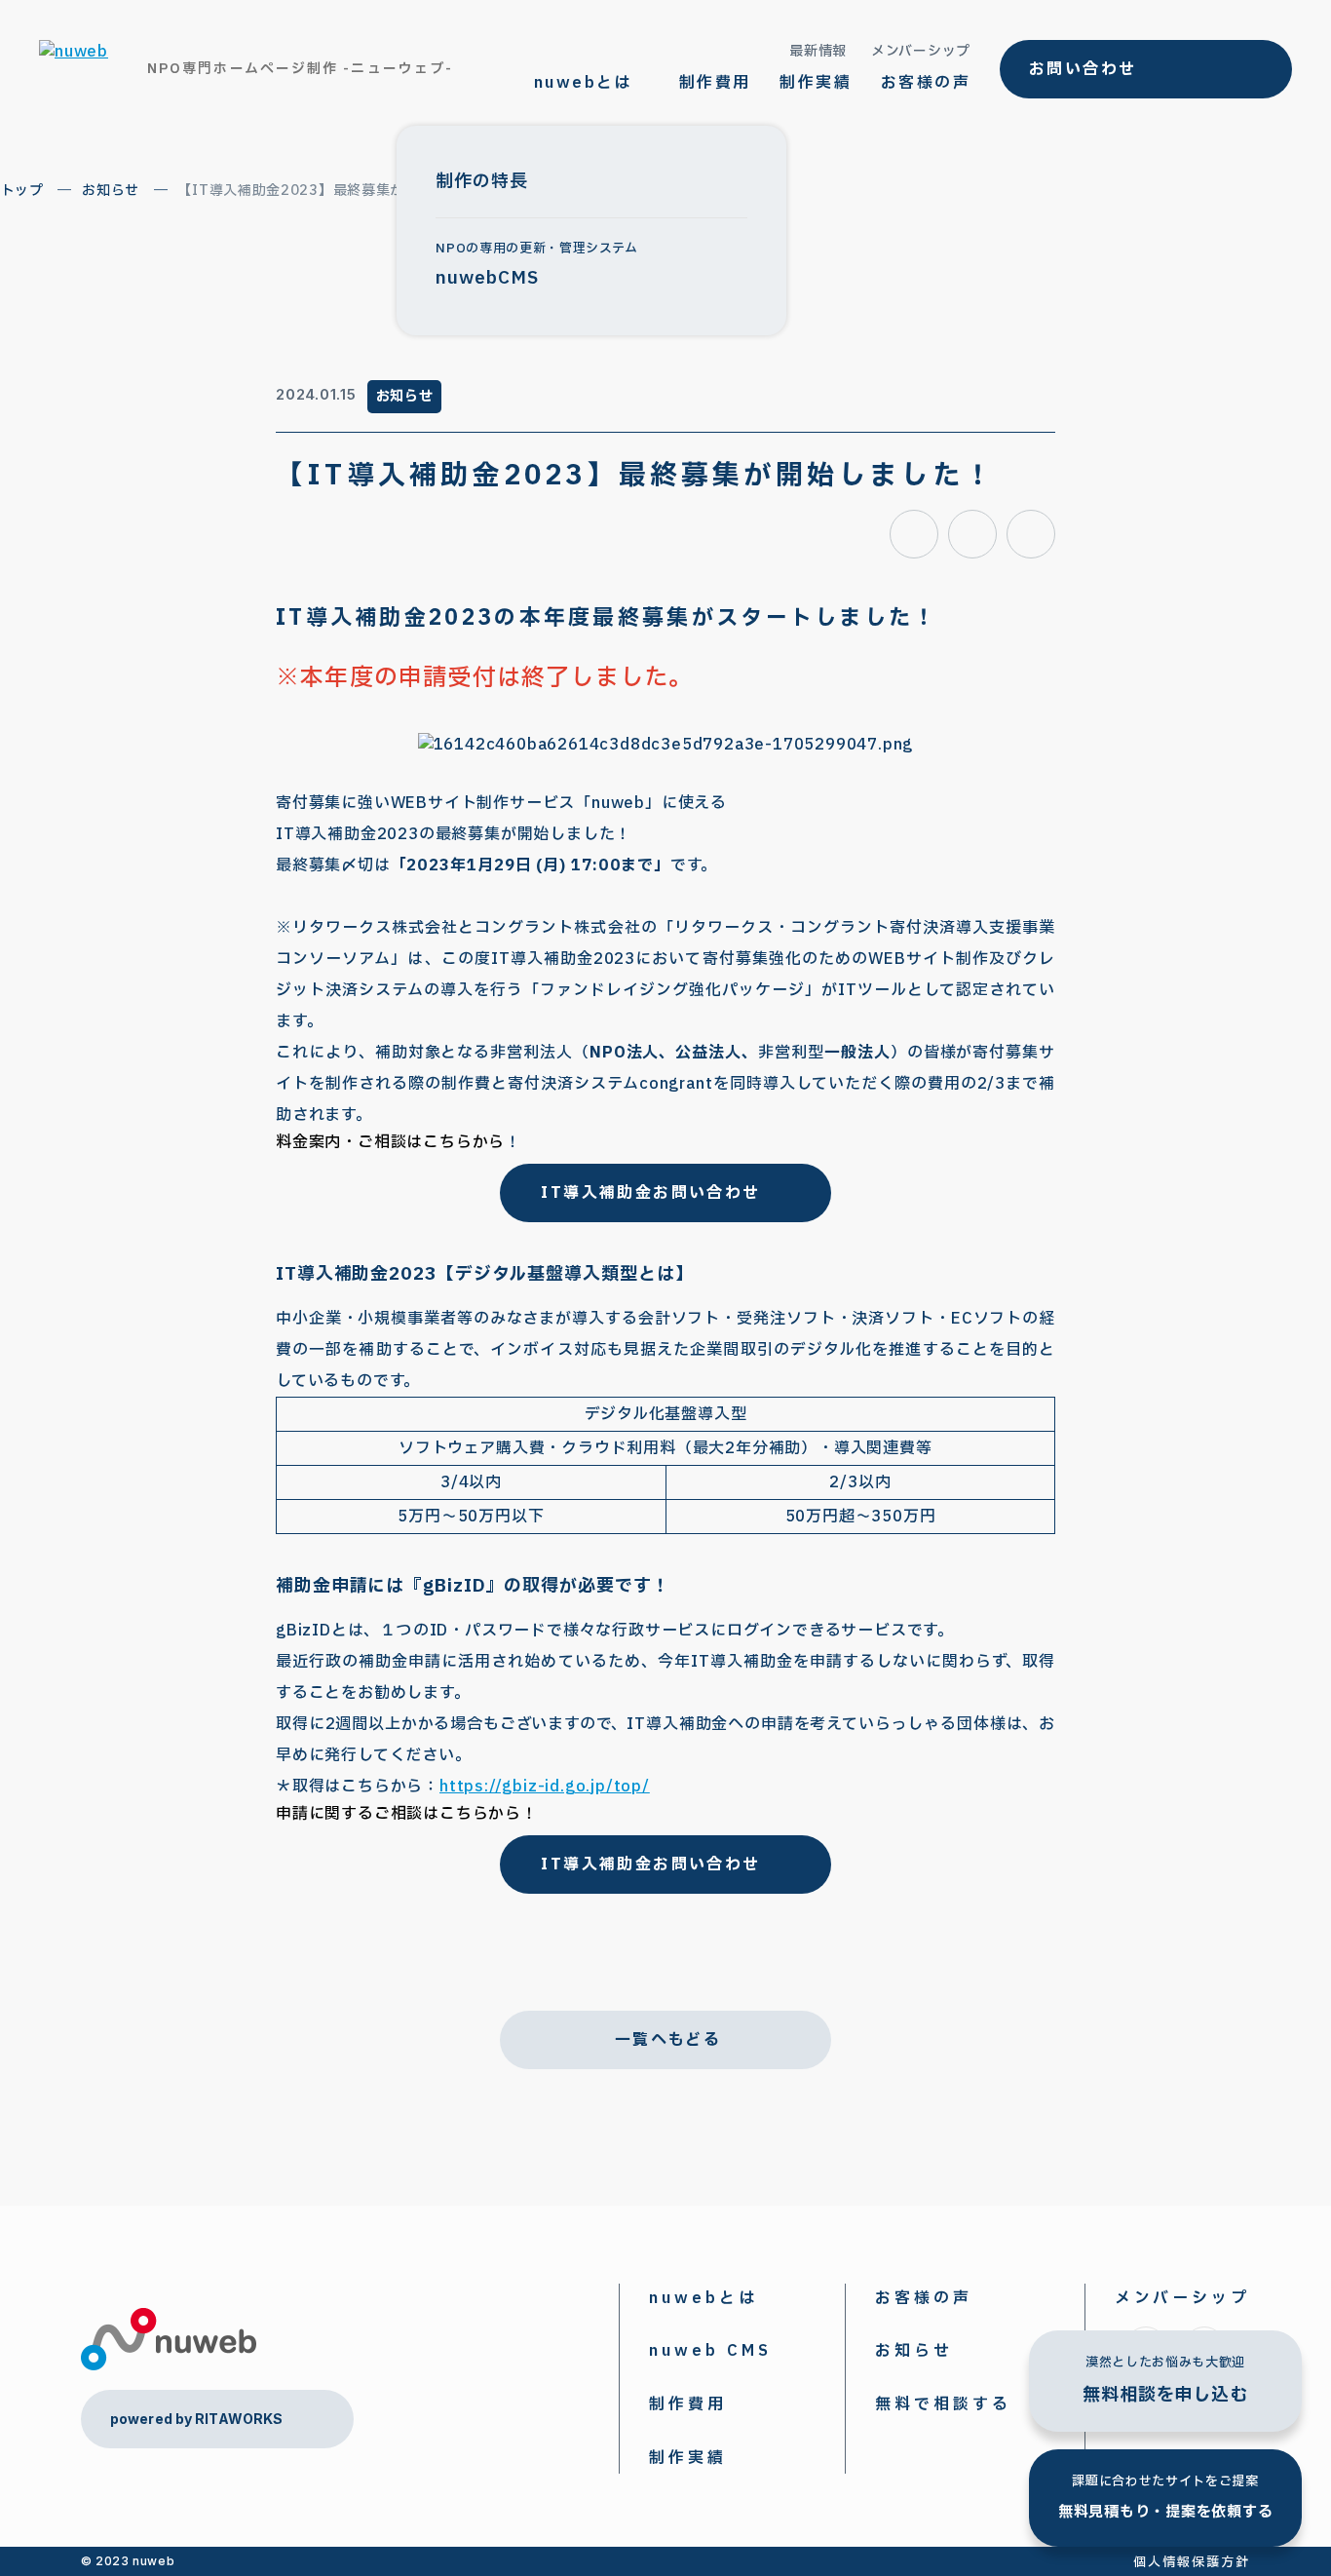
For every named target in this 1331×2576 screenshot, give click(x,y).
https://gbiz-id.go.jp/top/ (545, 1787)
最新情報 (818, 51)
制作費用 (715, 83)
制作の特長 (482, 182)
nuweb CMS (710, 2351)
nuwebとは (704, 2298)
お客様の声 (926, 83)
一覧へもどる (668, 2040)
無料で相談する (943, 2404)
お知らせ (111, 191)
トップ (22, 191)
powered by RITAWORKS (196, 2419)
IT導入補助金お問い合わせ (650, 1193)
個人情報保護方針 (1192, 2562)
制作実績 (816, 83)
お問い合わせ (1083, 69)
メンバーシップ (921, 51)
